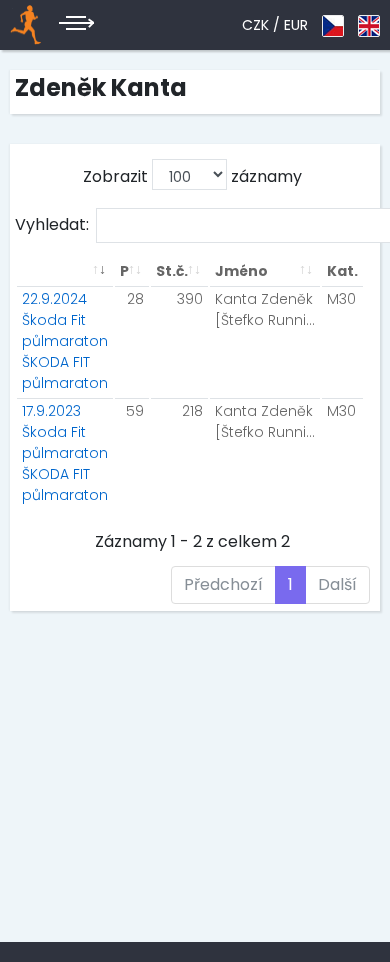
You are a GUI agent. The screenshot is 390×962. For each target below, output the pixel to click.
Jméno (241, 271)
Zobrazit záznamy (192, 176)
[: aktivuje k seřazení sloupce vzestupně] (65, 271)
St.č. (172, 271)
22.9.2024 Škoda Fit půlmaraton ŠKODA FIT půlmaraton (65, 341)
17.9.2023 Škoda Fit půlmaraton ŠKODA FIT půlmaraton (65, 453)
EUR (296, 25)
